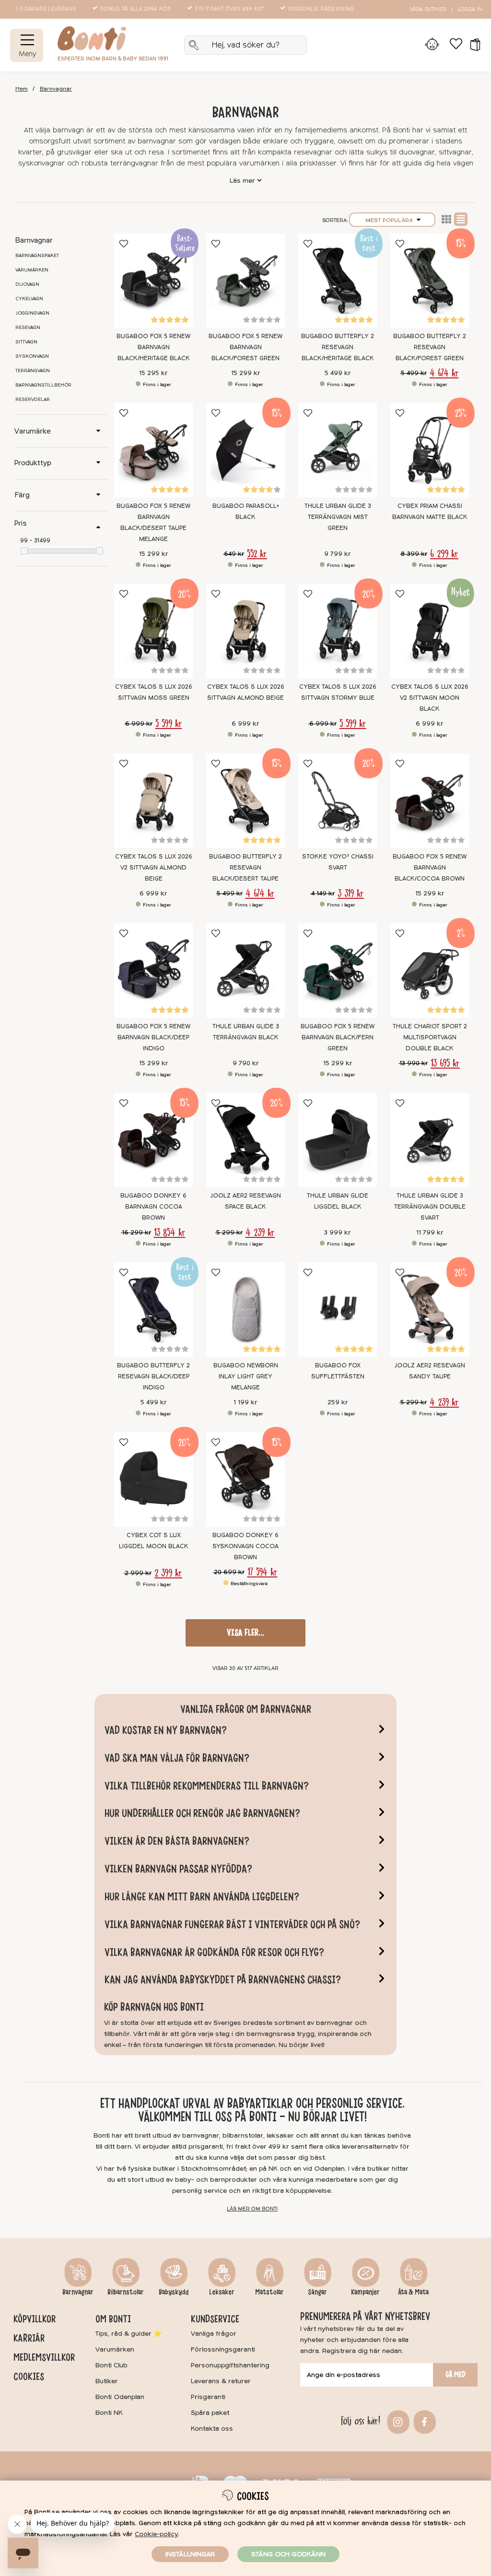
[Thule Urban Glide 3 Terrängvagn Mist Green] (338, 450)
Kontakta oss (212, 2429)
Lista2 (446, 219)
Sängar (317, 2292)
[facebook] (423, 2421)
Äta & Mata (413, 2292)
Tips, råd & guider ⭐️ (129, 2334)
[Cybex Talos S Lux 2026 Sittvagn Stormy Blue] (338, 631)
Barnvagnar (56, 89)
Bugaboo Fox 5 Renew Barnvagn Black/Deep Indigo (153, 1037)
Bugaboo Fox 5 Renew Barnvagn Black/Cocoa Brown (430, 868)
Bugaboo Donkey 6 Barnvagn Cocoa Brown (153, 1207)
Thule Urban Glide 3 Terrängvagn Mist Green (338, 517)
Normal (461, 219)
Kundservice (215, 2319)
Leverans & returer (221, 2381)
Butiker (107, 2381)
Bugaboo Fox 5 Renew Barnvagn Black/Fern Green (338, 1037)
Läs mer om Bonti (252, 2209)
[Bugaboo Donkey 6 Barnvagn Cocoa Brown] (153, 1140)
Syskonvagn (32, 356)
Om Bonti (113, 2319)
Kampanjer (365, 2292)
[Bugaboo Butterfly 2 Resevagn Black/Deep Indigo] (153, 1310)
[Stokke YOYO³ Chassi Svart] (338, 801)
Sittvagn (26, 342)
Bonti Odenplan (120, 2397)
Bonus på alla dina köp (135, 9)
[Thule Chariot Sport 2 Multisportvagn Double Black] (430, 970)
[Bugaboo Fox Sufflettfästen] (338, 1310)
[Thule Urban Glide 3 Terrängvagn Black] (245, 970)
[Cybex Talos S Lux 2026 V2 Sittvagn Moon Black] (430, 631)
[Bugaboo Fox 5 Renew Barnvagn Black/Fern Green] (338, 970)
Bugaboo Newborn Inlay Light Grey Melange (246, 1376)
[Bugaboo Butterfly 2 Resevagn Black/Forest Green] (430, 281)
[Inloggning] (432, 45)
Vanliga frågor (214, 2334)
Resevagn (28, 328)
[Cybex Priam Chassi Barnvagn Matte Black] (430, 450)
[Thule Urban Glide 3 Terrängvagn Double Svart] (430, 1140)
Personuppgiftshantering (230, 2365)
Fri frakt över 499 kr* (230, 9)
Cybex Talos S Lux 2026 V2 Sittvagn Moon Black (430, 698)
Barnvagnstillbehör (43, 385)
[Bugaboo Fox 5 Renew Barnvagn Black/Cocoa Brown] (430, 801)
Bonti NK (109, 2413)
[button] (472, 45)
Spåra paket (210, 2413)
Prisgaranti (208, 2397)
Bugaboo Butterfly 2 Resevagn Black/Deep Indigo (153, 1376)
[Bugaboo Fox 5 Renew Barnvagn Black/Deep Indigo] (153, 970)
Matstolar (269, 2292)
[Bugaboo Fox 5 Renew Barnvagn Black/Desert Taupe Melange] (153, 450)
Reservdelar (33, 400)
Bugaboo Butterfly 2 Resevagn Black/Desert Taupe (245, 868)
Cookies (29, 2376)
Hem (22, 89)
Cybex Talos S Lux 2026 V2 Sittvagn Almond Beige (154, 868)
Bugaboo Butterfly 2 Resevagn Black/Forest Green (430, 347)
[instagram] (397, 2421)
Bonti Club (111, 2365)
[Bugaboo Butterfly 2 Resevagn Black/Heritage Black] (338, 281)
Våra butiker (428, 9)
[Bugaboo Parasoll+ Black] (245, 450)
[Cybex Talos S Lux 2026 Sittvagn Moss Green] (153, 631)
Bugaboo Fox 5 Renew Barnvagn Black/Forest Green (245, 347)
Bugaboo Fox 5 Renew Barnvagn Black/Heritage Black (153, 347)
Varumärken (32, 270)
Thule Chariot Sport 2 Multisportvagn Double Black (430, 1037)
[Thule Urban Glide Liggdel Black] (338, 1140)
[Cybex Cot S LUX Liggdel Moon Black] (153, 1479)
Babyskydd (174, 2292)
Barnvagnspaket (37, 256)
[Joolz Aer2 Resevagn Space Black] (245, 1140)
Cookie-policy (156, 2534)
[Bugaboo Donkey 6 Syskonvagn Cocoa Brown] (245, 1479)
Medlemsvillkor (44, 2357)
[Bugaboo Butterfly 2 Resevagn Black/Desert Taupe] (245, 801)
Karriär (29, 2338)
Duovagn (27, 284)
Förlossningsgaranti (223, 2349)
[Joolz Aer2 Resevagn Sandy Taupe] (430, 1310)
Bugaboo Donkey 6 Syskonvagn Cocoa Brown (245, 1546)
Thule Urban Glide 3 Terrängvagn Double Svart (430, 1207)
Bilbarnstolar (126, 2292)
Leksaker (222, 2292)
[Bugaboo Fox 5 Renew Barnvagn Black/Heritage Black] (153, 281)
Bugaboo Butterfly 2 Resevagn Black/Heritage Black (338, 347)
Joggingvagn (32, 313)
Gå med (456, 2375)
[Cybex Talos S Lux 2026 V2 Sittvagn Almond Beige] (153, 801)
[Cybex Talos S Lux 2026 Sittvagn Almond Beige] (245, 631)
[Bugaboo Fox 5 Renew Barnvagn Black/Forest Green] (245, 281)
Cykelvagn (29, 299)
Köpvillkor (35, 2319)
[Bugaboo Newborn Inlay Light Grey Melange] (245, 1310)
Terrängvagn (33, 371)
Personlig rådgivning (321, 9)
